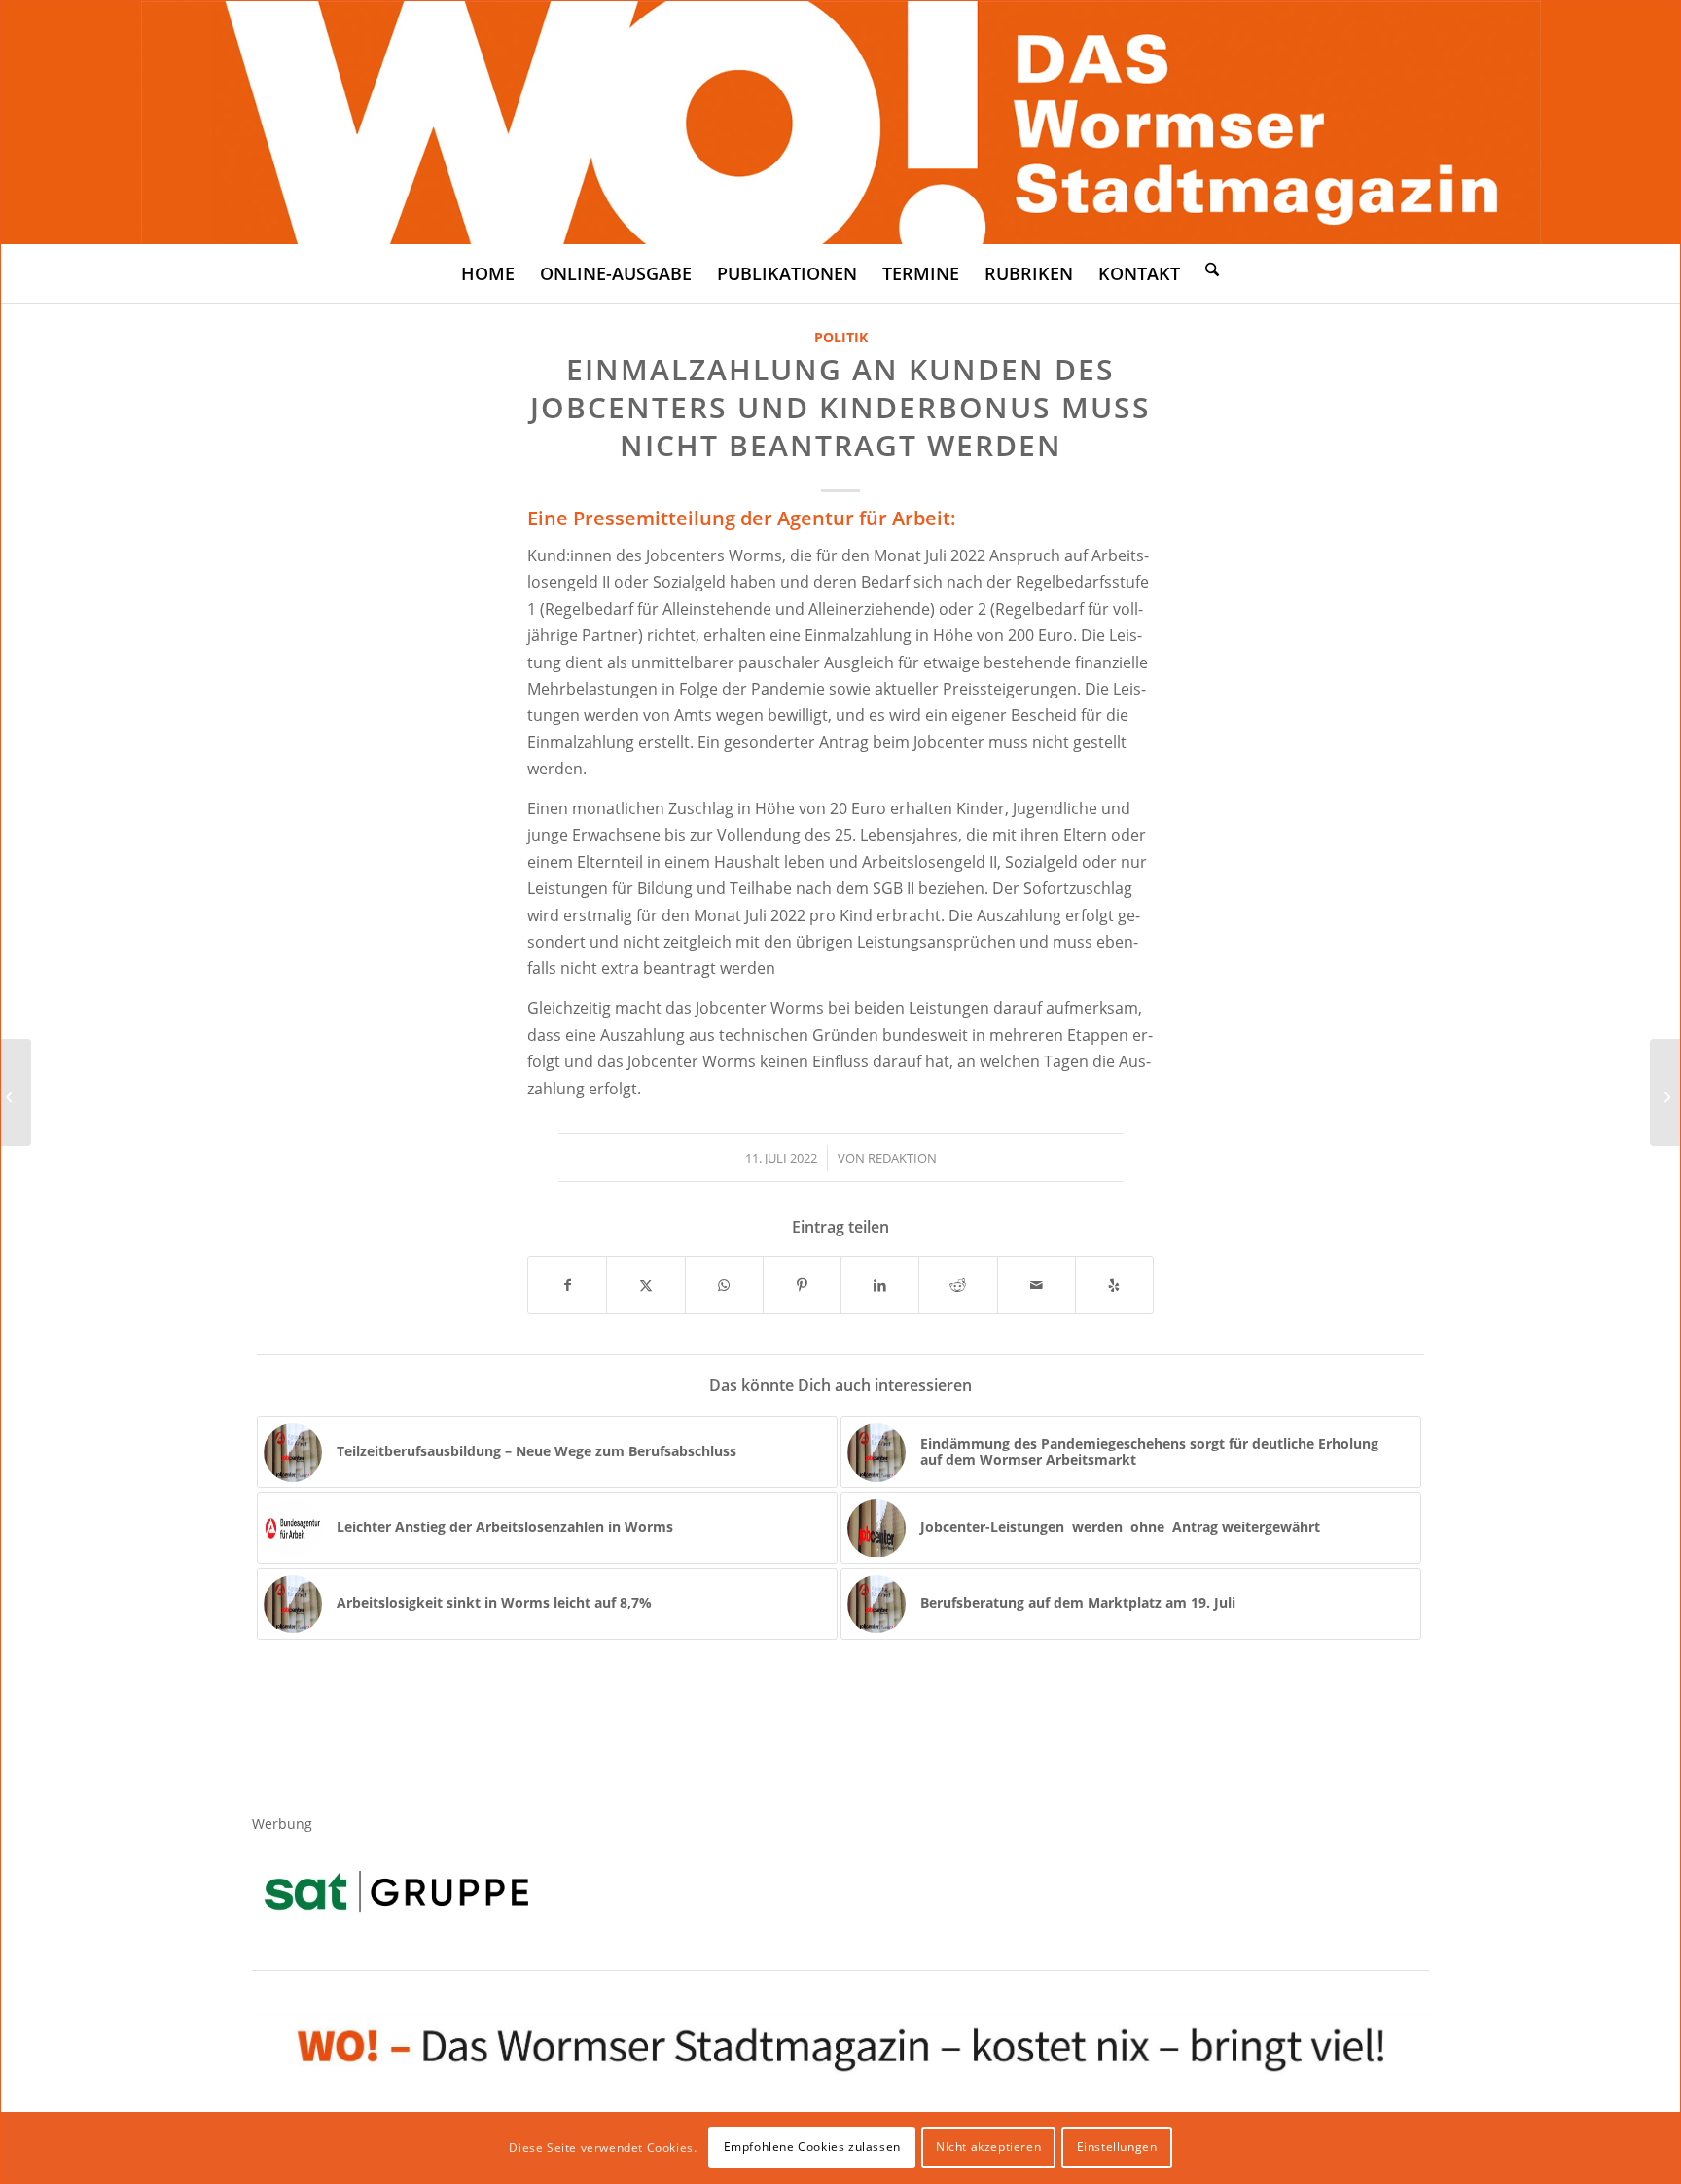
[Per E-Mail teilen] (1037, 1285)
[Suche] (1212, 269)
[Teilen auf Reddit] (958, 1285)
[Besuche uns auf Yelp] (1114, 1285)
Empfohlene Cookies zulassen (812, 2147)
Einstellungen (1117, 2147)
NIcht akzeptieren (988, 2147)
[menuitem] (488, 273)
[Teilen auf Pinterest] (802, 1285)
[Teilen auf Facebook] (567, 1285)
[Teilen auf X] (645, 1285)
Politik (841, 337)
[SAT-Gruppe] (396, 1891)
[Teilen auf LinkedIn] (880, 1285)
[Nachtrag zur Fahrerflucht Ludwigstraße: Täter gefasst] (16, 1092)
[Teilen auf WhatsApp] (724, 1285)
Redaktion (902, 1158)
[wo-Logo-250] (841, 123)
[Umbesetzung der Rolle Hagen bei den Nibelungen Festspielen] (1665, 1092)
